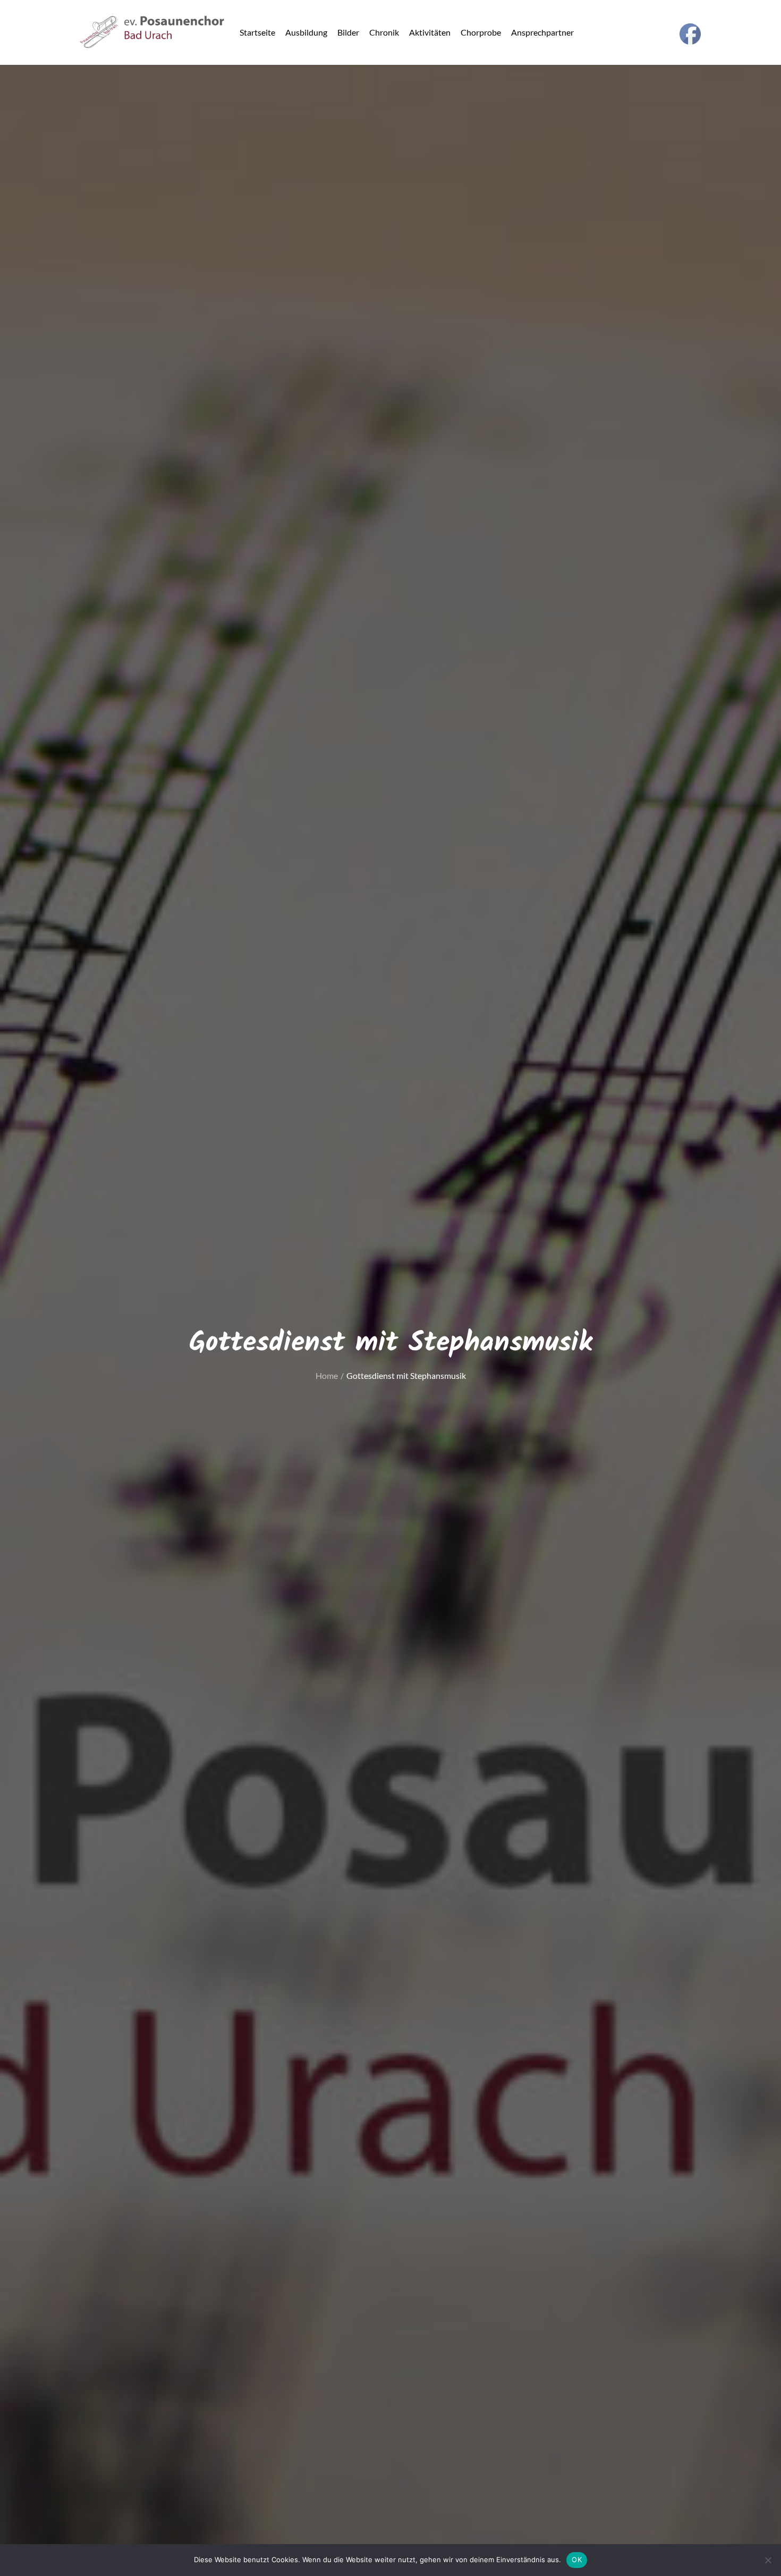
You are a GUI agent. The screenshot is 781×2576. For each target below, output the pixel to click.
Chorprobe (481, 32)
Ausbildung (306, 32)
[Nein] (768, 2560)
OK (577, 2560)
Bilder (348, 32)
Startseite (257, 32)
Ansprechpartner (542, 32)
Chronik (384, 32)
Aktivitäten (430, 32)
